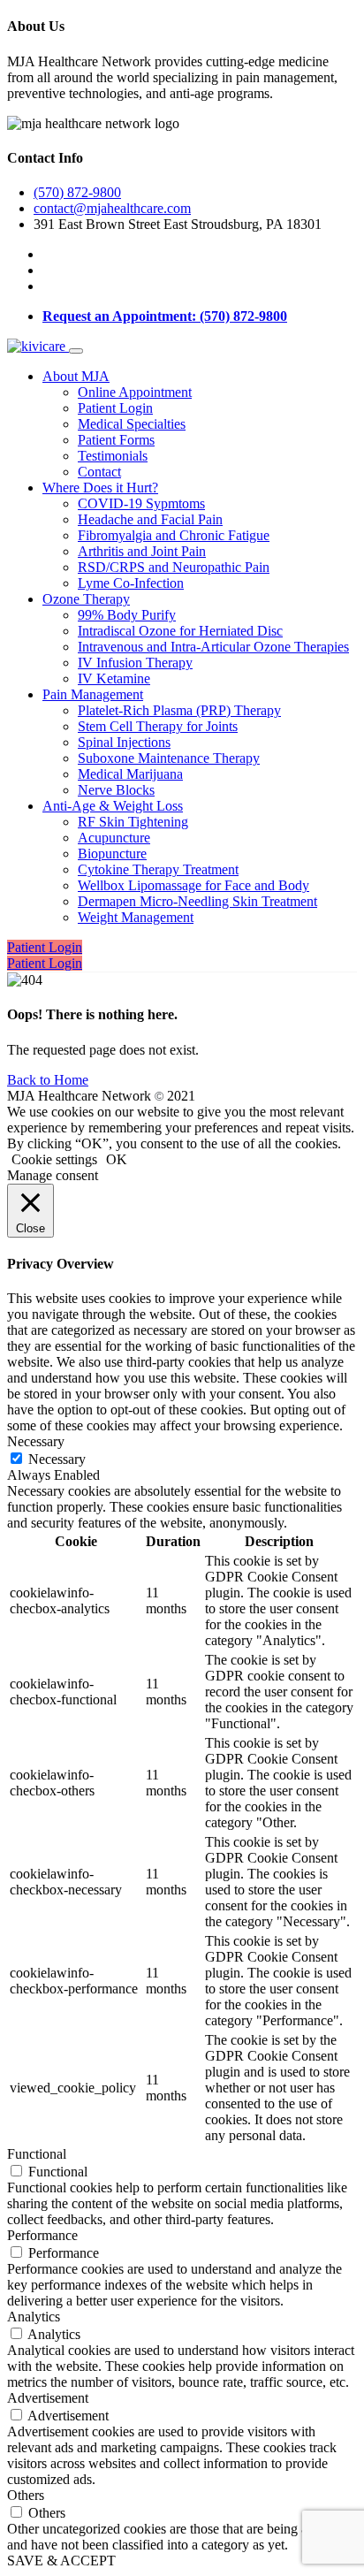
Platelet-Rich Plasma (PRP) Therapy (179, 710)
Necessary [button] (36, 1441)
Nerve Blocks (116, 790)
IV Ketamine (114, 678)
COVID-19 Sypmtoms (141, 503)
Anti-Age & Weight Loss (113, 806)
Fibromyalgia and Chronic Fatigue (174, 535)
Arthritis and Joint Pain (142, 551)
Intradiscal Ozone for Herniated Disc (180, 631)
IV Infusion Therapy (135, 663)
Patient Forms (116, 440)
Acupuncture (114, 838)
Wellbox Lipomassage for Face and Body (193, 885)
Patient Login (115, 408)
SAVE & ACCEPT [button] (61, 2561)
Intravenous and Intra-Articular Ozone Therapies (213, 647)
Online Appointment (135, 392)
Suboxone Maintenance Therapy (169, 758)
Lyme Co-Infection (131, 583)
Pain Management (93, 694)
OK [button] (117, 1159)
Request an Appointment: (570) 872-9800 (165, 316)
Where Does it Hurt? (100, 488)
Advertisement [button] (48, 2398)
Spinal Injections (124, 742)
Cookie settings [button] (54, 1159)
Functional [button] (37, 2154)
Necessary (57, 1459)
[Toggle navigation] (76, 351)
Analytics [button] (34, 2317)
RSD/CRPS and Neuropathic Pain (174, 567)
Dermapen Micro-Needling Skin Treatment (197, 901)
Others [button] (26, 2495)
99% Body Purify (127, 615)
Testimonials (113, 456)
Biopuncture (112, 854)
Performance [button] (42, 2235)
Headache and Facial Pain (150, 519)
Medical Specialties (132, 424)
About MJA (76, 376)
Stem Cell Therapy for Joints (158, 726)
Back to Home (48, 1080)
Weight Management (136, 917)
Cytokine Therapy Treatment (158, 869)
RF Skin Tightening (133, 822)
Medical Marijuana (130, 774)
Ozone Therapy (86, 599)
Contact (99, 472)
